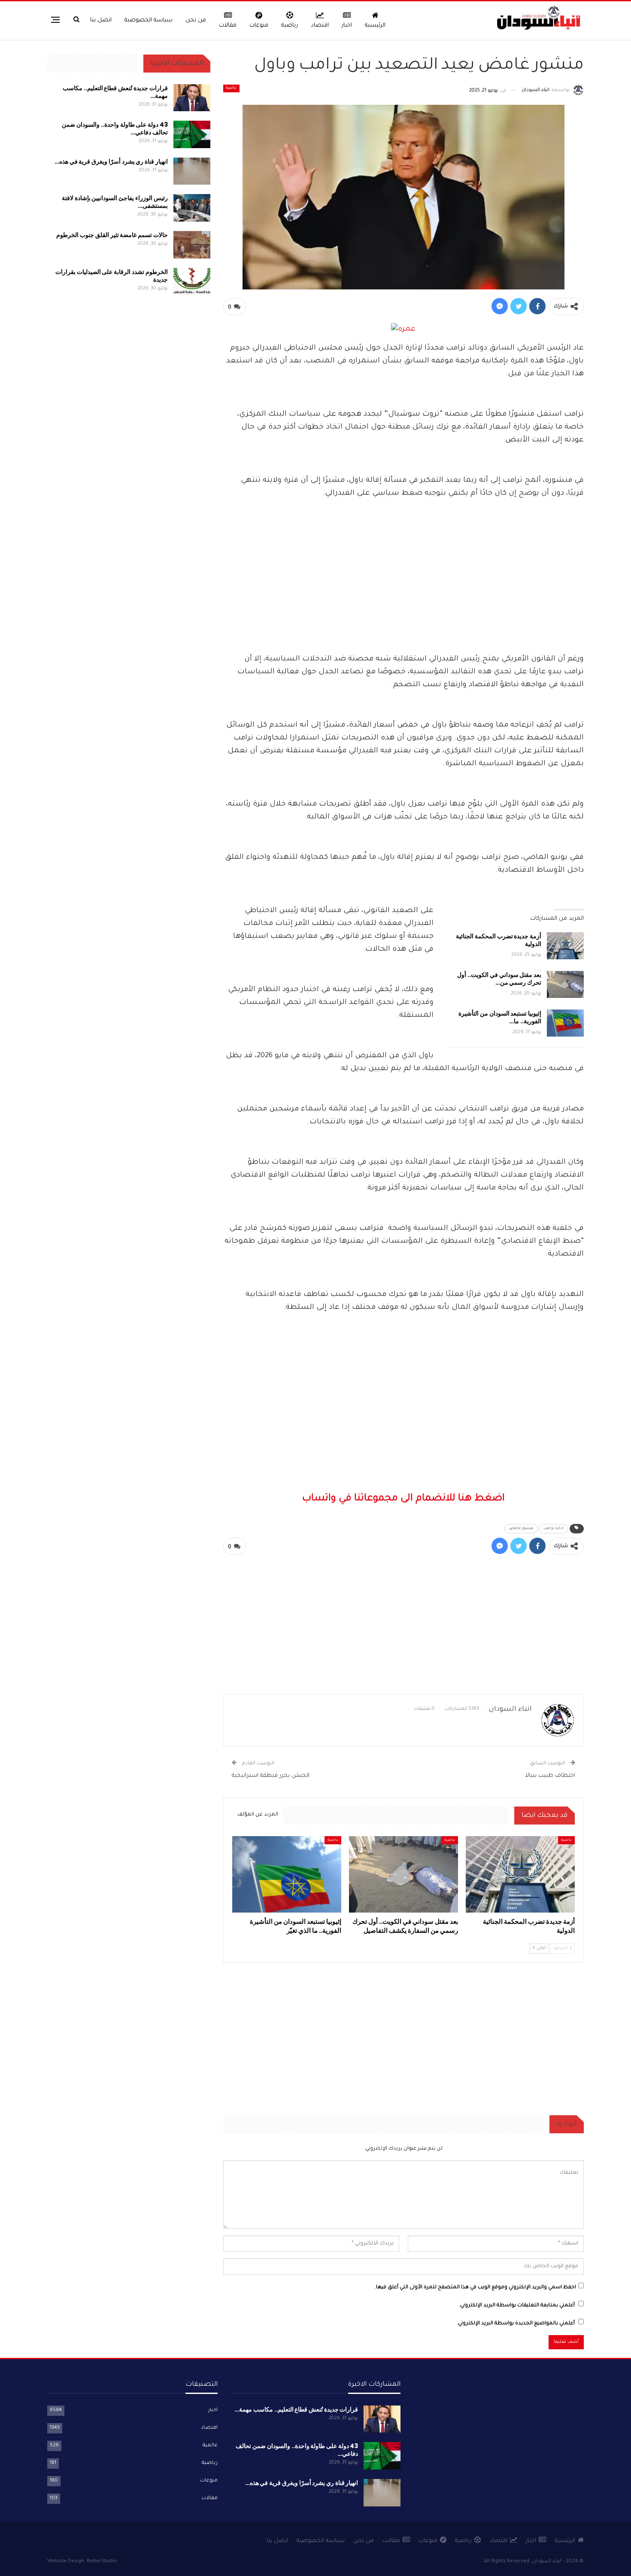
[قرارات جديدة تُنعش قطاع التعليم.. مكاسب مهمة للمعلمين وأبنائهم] (192, 98)
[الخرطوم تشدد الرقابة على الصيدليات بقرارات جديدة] (192, 282)
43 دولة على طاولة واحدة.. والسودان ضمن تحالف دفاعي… (115, 128)
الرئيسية (375, 26)
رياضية (290, 26)
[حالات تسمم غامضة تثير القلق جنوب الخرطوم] (192, 245)
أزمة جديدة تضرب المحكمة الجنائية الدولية (499, 940)
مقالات (228, 26)
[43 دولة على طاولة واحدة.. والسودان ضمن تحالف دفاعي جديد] (192, 134)
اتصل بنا (101, 20)
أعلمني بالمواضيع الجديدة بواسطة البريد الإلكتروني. (516, 2324)
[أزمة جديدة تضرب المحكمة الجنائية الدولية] (565, 946)
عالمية (231, 88)
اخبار (347, 26)
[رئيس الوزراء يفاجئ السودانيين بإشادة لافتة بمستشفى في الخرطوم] (192, 208)
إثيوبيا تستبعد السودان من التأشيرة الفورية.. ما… (500, 1017)
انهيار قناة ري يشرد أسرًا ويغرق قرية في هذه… (111, 161)
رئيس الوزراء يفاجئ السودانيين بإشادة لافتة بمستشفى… (115, 202)
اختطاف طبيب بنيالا (550, 1776)
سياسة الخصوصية (149, 20)
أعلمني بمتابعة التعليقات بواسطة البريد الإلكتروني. (517, 2306)
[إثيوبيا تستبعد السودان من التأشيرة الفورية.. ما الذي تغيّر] (565, 1023)
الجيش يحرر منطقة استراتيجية (271, 1776)
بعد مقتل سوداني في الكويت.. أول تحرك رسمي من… (499, 979)
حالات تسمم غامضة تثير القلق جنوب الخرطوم (112, 235)
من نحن (196, 20)
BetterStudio (102, 2562)
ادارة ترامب (554, 1529)
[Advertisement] (403, 588)
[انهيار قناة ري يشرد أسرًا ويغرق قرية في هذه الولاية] (192, 171)
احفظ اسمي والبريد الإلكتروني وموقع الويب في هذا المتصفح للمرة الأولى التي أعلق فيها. (475, 2288)
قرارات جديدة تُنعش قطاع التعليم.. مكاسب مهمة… (115, 92)
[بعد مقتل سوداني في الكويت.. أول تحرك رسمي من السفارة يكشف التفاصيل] (565, 985)
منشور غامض (521, 1529)
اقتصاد (320, 26)
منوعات (259, 26)
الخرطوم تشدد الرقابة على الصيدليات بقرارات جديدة (112, 276)
